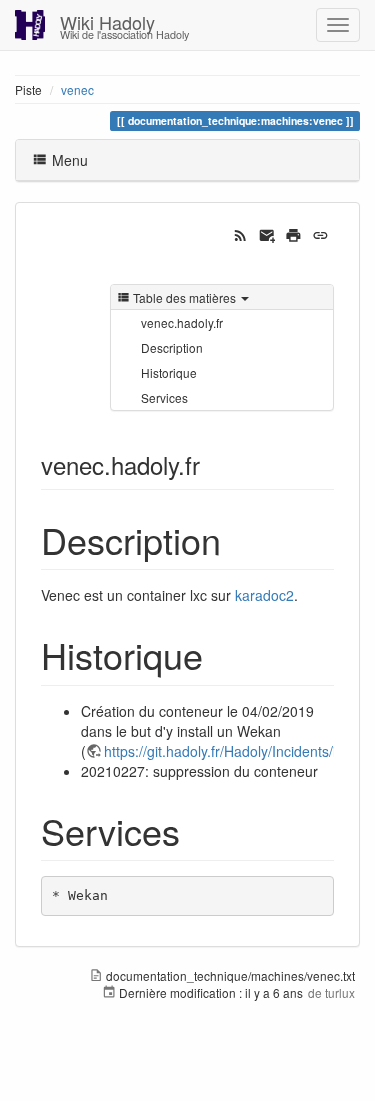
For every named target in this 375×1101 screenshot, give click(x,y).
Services (164, 397)
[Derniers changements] (240, 233)
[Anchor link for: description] (239, 539)
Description (172, 347)
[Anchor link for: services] (198, 830)
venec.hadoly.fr (182, 322)
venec (77, 89)
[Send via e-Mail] (267, 233)
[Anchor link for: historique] (221, 654)
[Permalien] (320, 233)
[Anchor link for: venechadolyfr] (212, 464)
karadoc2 (264, 595)
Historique (169, 372)
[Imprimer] (293, 233)
